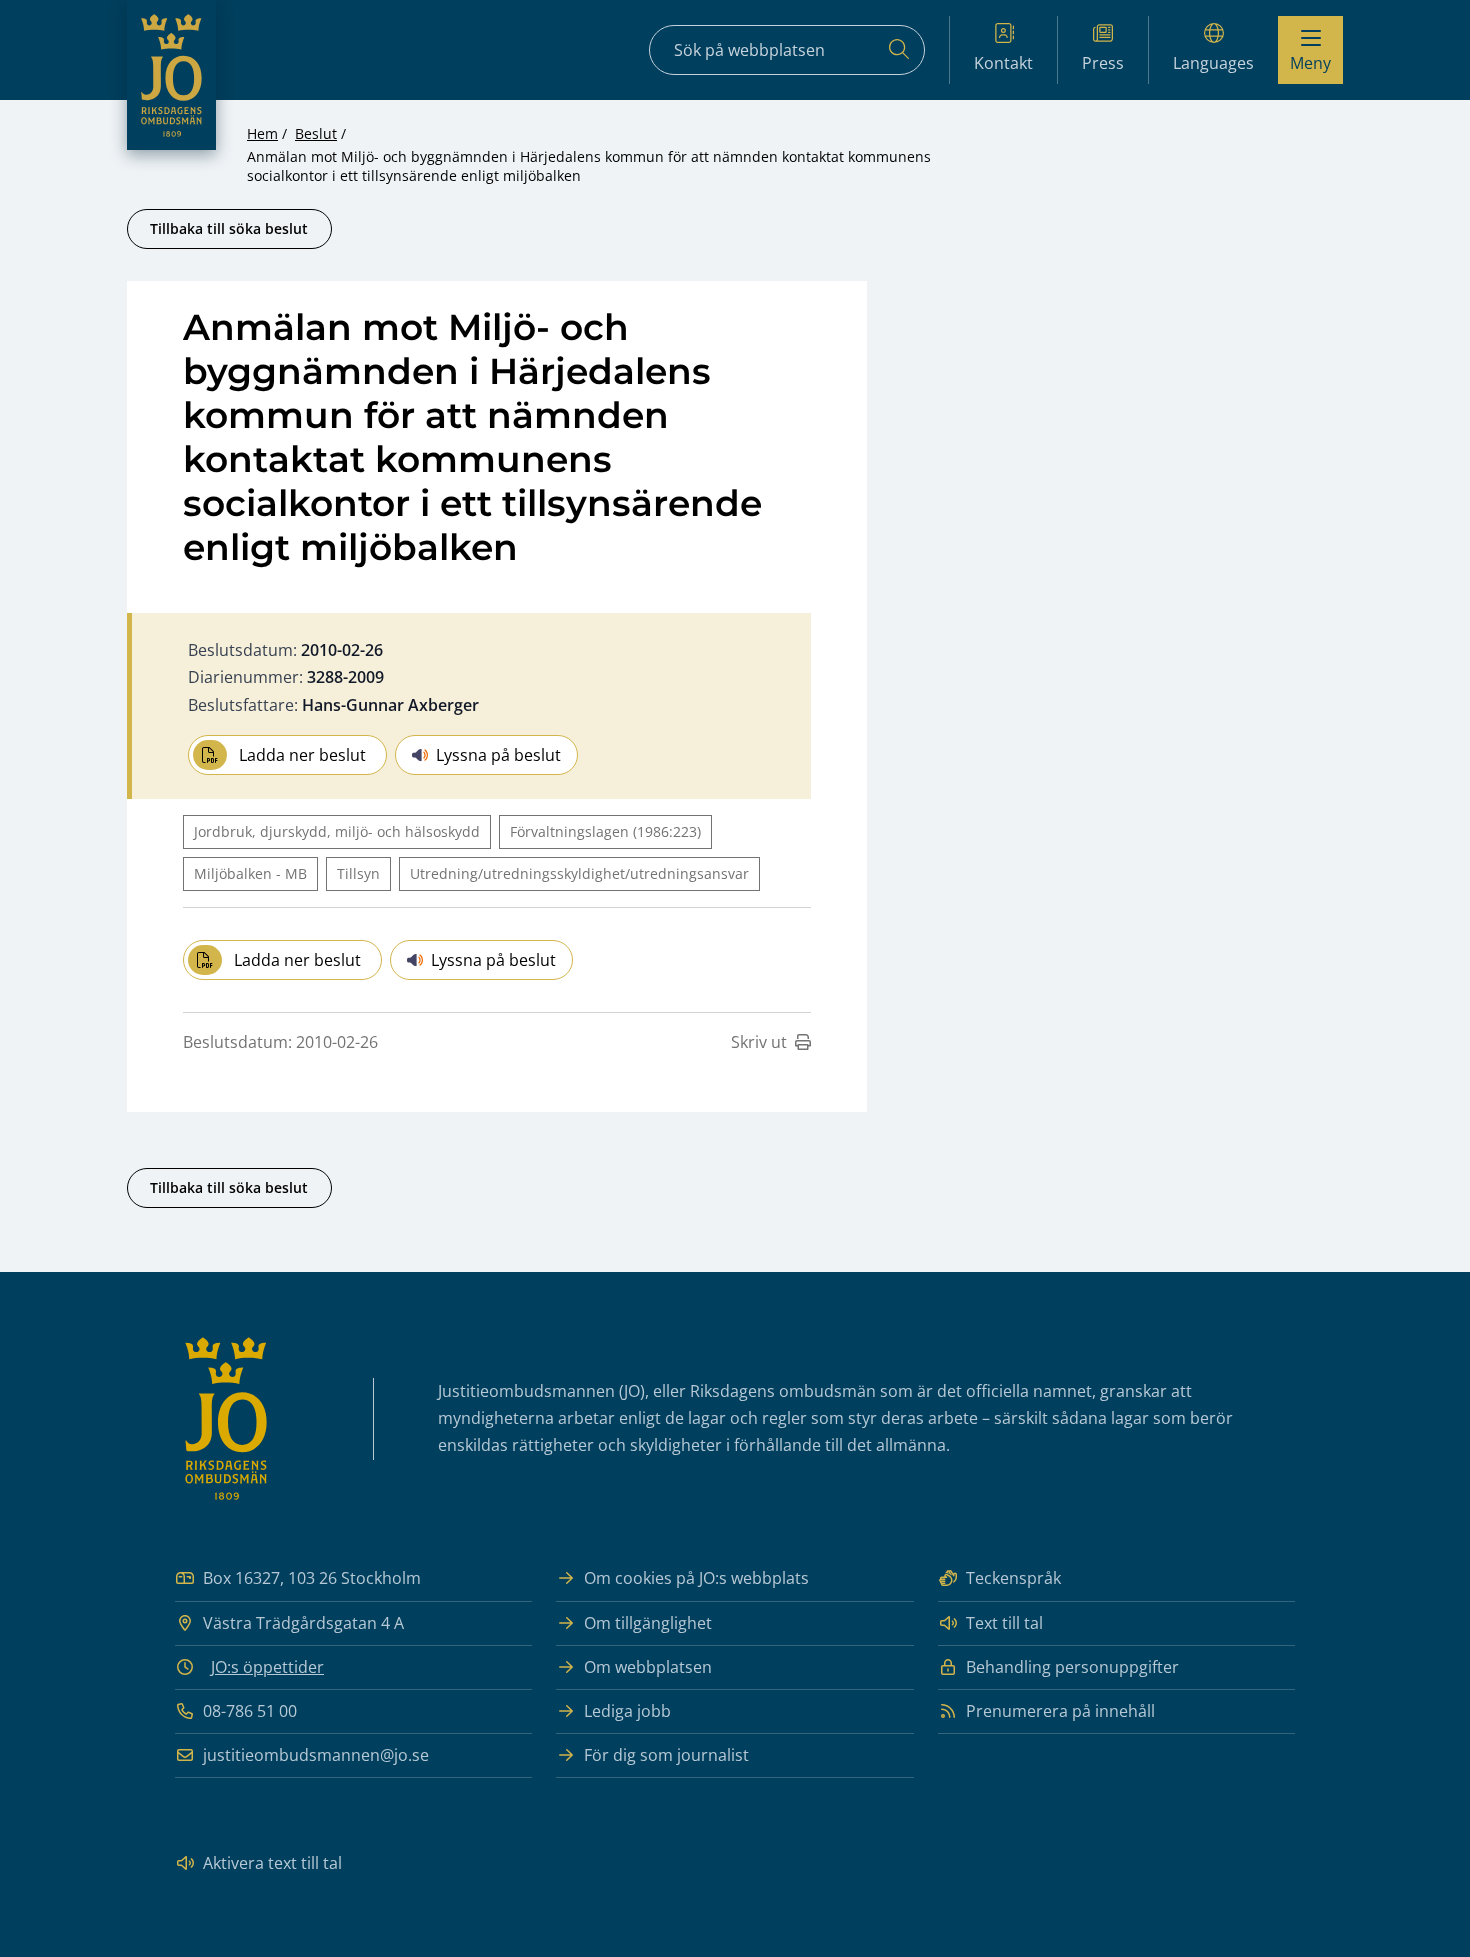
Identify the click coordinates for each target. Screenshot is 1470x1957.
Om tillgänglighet (648, 1623)
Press (1103, 63)
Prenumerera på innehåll (1060, 1711)
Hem (262, 133)
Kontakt (1003, 63)
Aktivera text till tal (272, 1863)
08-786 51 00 (250, 1711)
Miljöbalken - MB (250, 873)
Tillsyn (358, 873)
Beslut (316, 133)
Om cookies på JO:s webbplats (696, 1578)
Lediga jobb (627, 1711)
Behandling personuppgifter (1072, 1667)
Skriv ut (759, 1042)
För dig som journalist (666, 1755)
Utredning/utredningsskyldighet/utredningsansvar (579, 873)
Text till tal (1004, 1623)
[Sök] (899, 50)
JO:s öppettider (267, 1667)
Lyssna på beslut (498, 755)
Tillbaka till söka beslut (229, 228)
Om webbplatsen (648, 1667)
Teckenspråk (1013, 1578)
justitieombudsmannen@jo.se (316, 1755)
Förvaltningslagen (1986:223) (605, 831)
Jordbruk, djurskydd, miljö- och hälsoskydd (337, 831)
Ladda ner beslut (302, 755)
